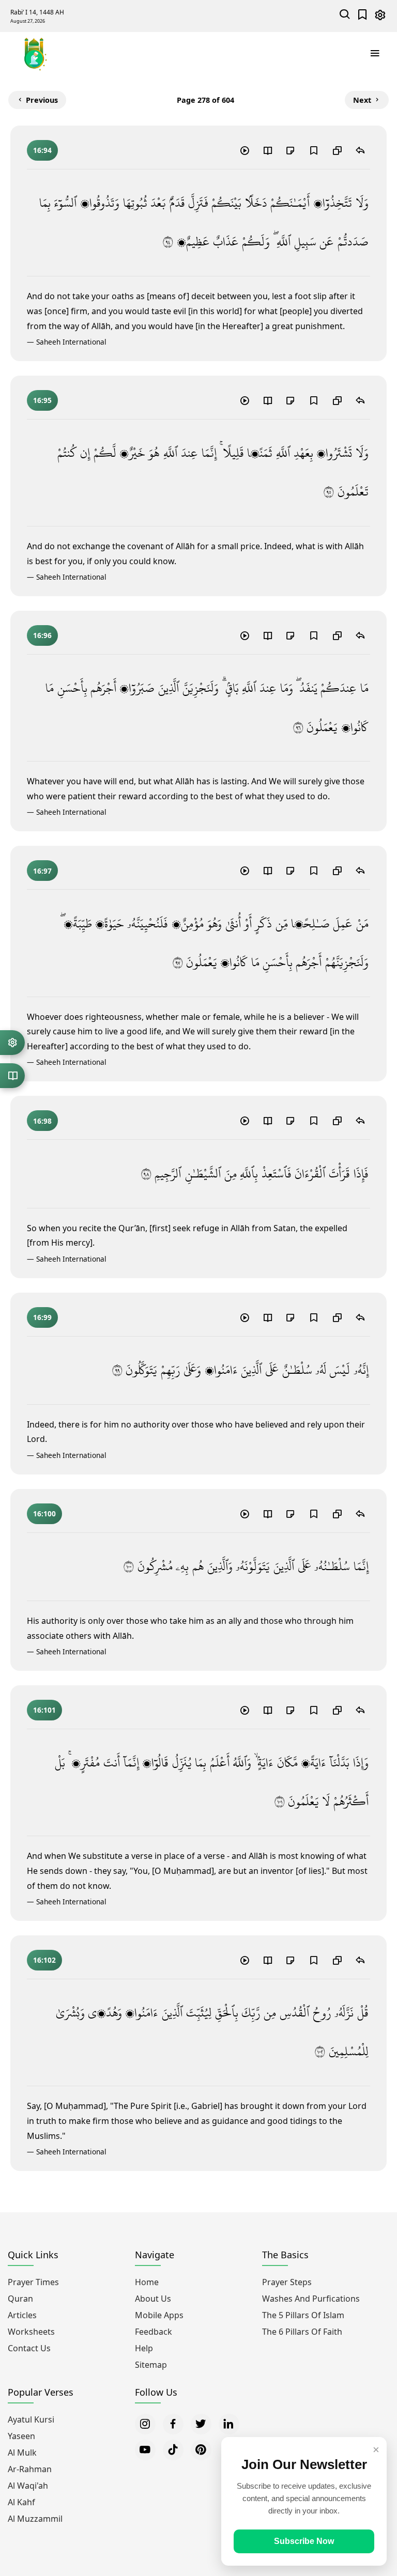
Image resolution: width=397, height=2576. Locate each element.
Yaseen (21, 2436)
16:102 (44, 1960)
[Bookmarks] (363, 16)
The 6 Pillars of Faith (302, 2332)
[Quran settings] (12, 1043)
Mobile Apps (159, 2315)
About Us (153, 2299)
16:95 (42, 400)
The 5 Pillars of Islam (303, 2315)
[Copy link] (337, 150)
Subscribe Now (304, 2541)
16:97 (42, 871)
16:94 (42, 150)
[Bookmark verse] (314, 150)
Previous (42, 100)
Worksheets (31, 2332)
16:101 (44, 1710)
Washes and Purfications (311, 2299)
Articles (22, 2315)
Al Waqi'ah (28, 2486)
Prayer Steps (287, 2282)
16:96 (42, 635)
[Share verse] (360, 150)
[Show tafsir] (267, 150)
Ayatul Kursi (31, 2419)
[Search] (345, 16)
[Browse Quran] (12, 1076)
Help (144, 2348)
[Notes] (291, 150)
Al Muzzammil (35, 2519)
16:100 (44, 1514)
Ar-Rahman (30, 2469)
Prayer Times (33, 2282)
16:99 (42, 1317)
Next (362, 100)
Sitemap (151, 2365)
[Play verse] (245, 150)
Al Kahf (21, 2502)
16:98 (42, 1121)
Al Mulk (22, 2453)
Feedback (154, 2332)
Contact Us (29, 2348)
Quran (20, 2299)
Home (147, 2282)
